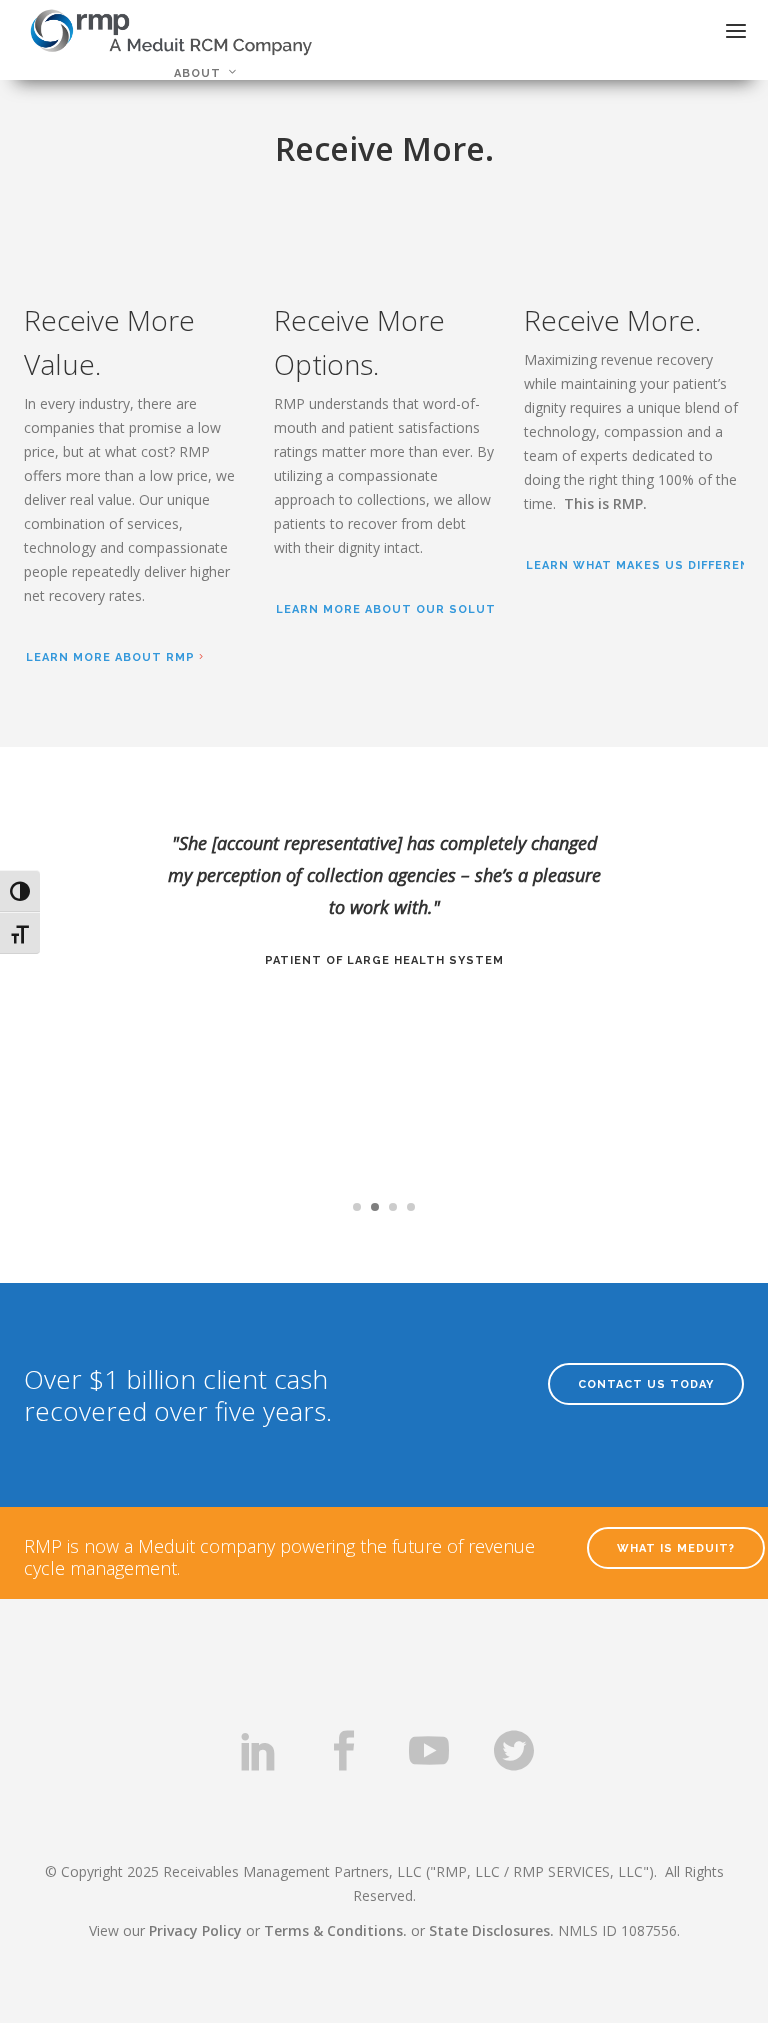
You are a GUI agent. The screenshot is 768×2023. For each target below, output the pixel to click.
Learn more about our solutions (402, 609)
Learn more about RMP (110, 657)
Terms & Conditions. (335, 1930)
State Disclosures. (491, 1930)
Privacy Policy (195, 1930)
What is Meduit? (676, 1548)
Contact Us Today (646, 1384)
